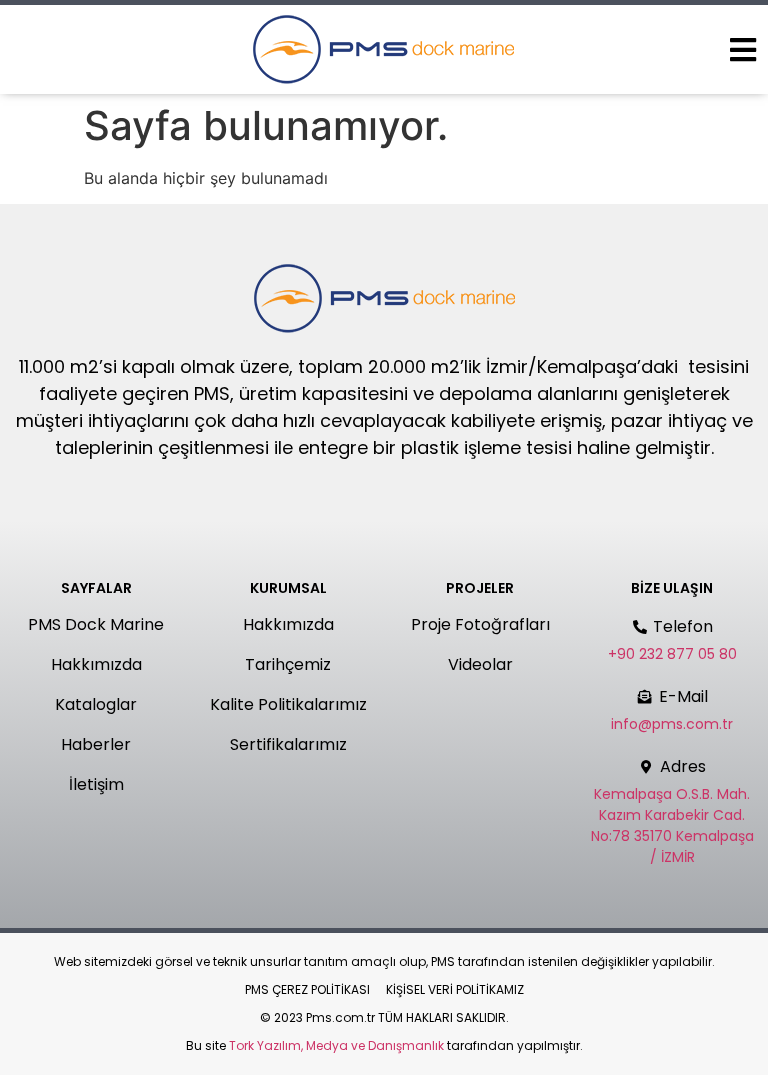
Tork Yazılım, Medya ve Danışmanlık (336, 1045)
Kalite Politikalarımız (288, 704)
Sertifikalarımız (288, 744)
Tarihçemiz (288, 664)
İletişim (96, 784)
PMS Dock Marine (96, 624)
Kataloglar (96, 704)
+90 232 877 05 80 (672, 654)
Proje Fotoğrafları (480, 624)
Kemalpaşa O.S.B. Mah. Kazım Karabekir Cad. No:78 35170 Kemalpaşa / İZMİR (672, 825)
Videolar (480, 664)
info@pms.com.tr (672, 724)
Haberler (96, 744)
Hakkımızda (96, 664)
